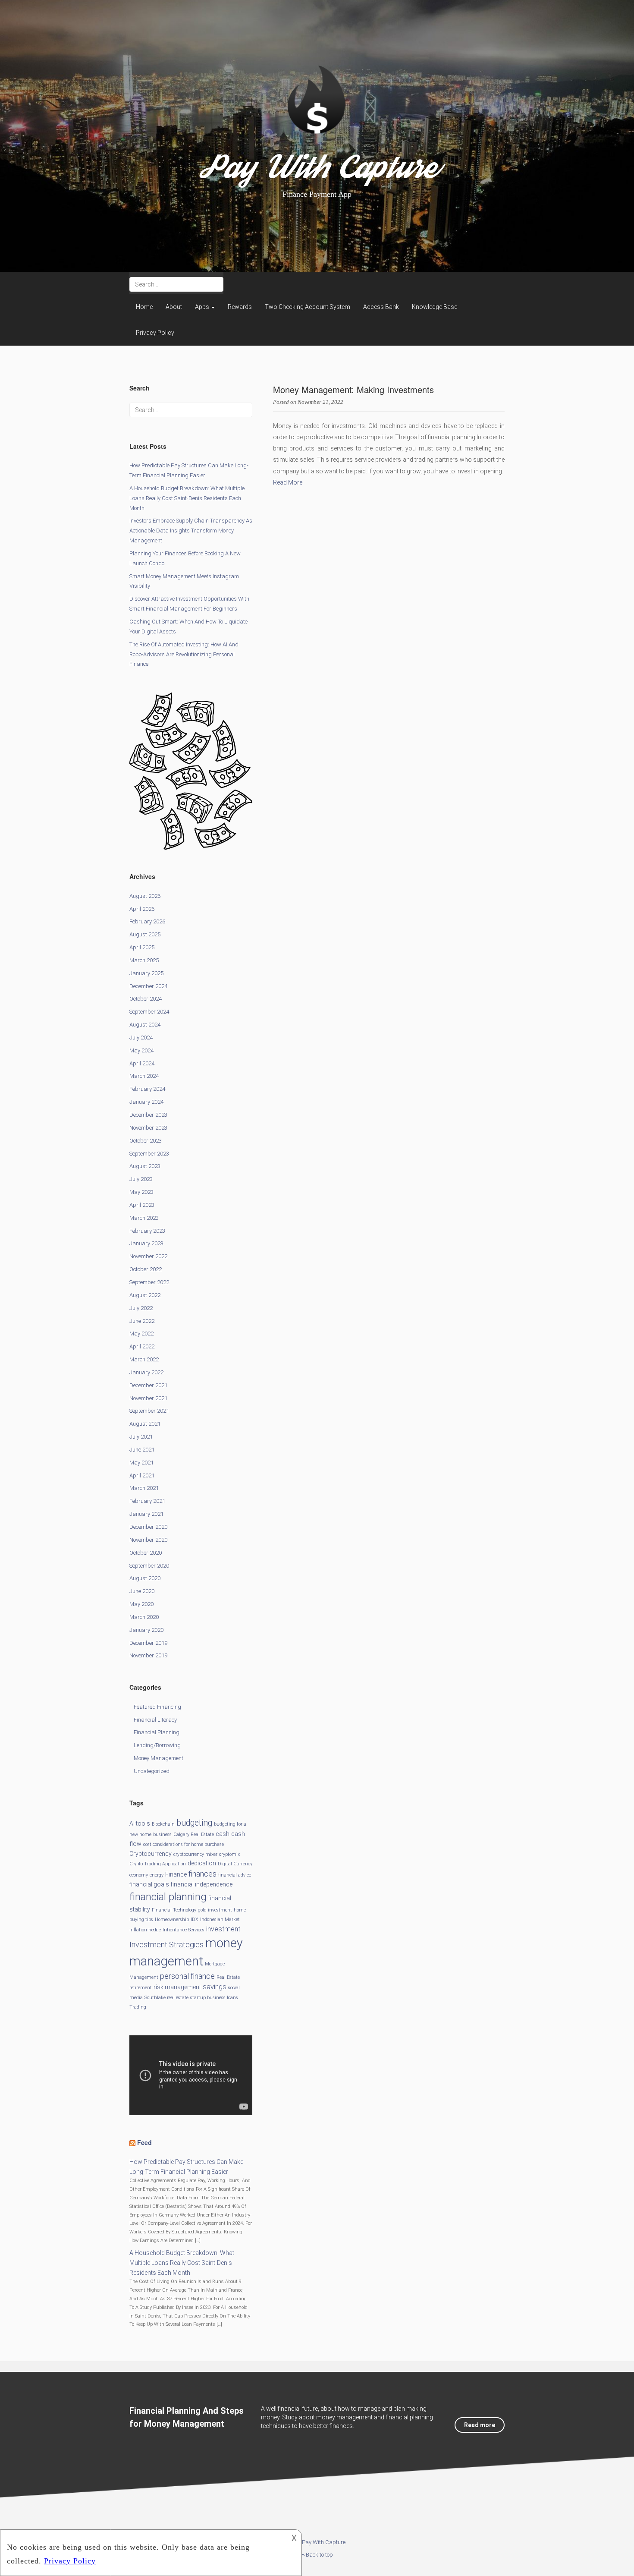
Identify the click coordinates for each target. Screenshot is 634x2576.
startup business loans (214, 1998)
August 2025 (145, 934)
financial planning (168, 1897)
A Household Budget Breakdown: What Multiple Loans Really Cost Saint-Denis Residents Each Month (187, 498)
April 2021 (142, 1475)
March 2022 (144, 1359)
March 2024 (144, 1076)
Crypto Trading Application (158, 1864)
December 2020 (148, 1527)
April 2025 (142, 947)
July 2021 (141, 1437)
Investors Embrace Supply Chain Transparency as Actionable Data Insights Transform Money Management (191, 531)
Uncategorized (152, 1771)
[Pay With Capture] (317, 115)
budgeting (194, 1823)
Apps (203, 307)
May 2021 (141, 1463)
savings (215, 1987)
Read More (288, 482)
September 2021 (149, 1411)
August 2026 (145, 896)
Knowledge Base (435, 307)
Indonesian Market (220, 1919)
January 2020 (146, 1630)
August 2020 (145, 1578)
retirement (141, 1988)
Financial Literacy (155, 1720)
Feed (144, 2142)
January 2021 (146, 1514)
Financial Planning (157, 1732)
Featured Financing (157, 1707)
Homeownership (172, 1919)
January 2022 (146, 1372)
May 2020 (141, 1604)
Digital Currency (235, 1864)
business (162, 1834)
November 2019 (148, 1655)
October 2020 (146, 1553)
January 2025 (146, 973)
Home (144, 307)
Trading (138, 2007)
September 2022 (149, 1282)
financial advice (235, 1875)
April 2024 (142, 1063)
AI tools (140, 1823)
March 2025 (144, 960)
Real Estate (228, 1977)
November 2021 (148, 1398)
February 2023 (147, 1231)
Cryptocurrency (151, 1854)
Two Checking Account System (308, 307)
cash (223, 1834)
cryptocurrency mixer (195, 1854)
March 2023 (144, 1218)
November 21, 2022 (320, 402)
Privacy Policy (155, 333)
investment (223, 1929)
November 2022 (148, 1256)
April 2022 (142, 1346)
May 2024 (141, 1050)
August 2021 (145, 1424)
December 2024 (148, 986)
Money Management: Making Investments (353, 389)
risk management (177, 1987)
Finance (176, 1874)
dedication (202, 1863)
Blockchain (163, 1824)
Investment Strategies (166, 1945)
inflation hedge (145, 1930)
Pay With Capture (317, 172)
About (174, 307)
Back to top (319, 2555)
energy (157, 1875)
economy (139, 1875)
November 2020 (148, 1540)
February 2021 (147, 1501)
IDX (195, 1919)
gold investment (215, 1910)
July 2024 (141, 1038)
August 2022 (145, 1295)
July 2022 (141, 1308)
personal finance (187, 1976)
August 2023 (145, 1166)
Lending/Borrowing (157, 1745)
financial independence (202, 1884)
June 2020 (142, 1591)
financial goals (149, 1884)
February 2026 (147, 921)
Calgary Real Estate (194, 1834)
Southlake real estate (166, 1998)
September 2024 (149, 1012)
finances (202, 1874)
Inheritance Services (184, 1930)
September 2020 (149, 1566)
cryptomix (229, 1854)
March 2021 (144, 1488)
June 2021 (142, 1450)
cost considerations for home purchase (184, 1844)
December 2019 (148, 1643)
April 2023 (142, 1205)
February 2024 (147, 1089)
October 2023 (146, 1141)
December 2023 (148, 1115)
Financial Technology (174, 1910)
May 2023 (141, 1192)
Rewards (240, 307)
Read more (480, 2425)
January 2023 (146, 1243)
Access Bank (381, 307)
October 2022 (146, 1269)
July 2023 (141, 1179)
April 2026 (142, 909)
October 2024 (146, 999)
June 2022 (142, 1321)
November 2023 (148, 1128)
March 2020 (144, 1617)
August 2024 (145, 1025)
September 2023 (149, 1154)
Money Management (158, 1758)
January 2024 (146, 1102)
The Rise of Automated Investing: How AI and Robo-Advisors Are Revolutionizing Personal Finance (184, 654)
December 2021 (148, 1385)
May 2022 (141, 1334)
